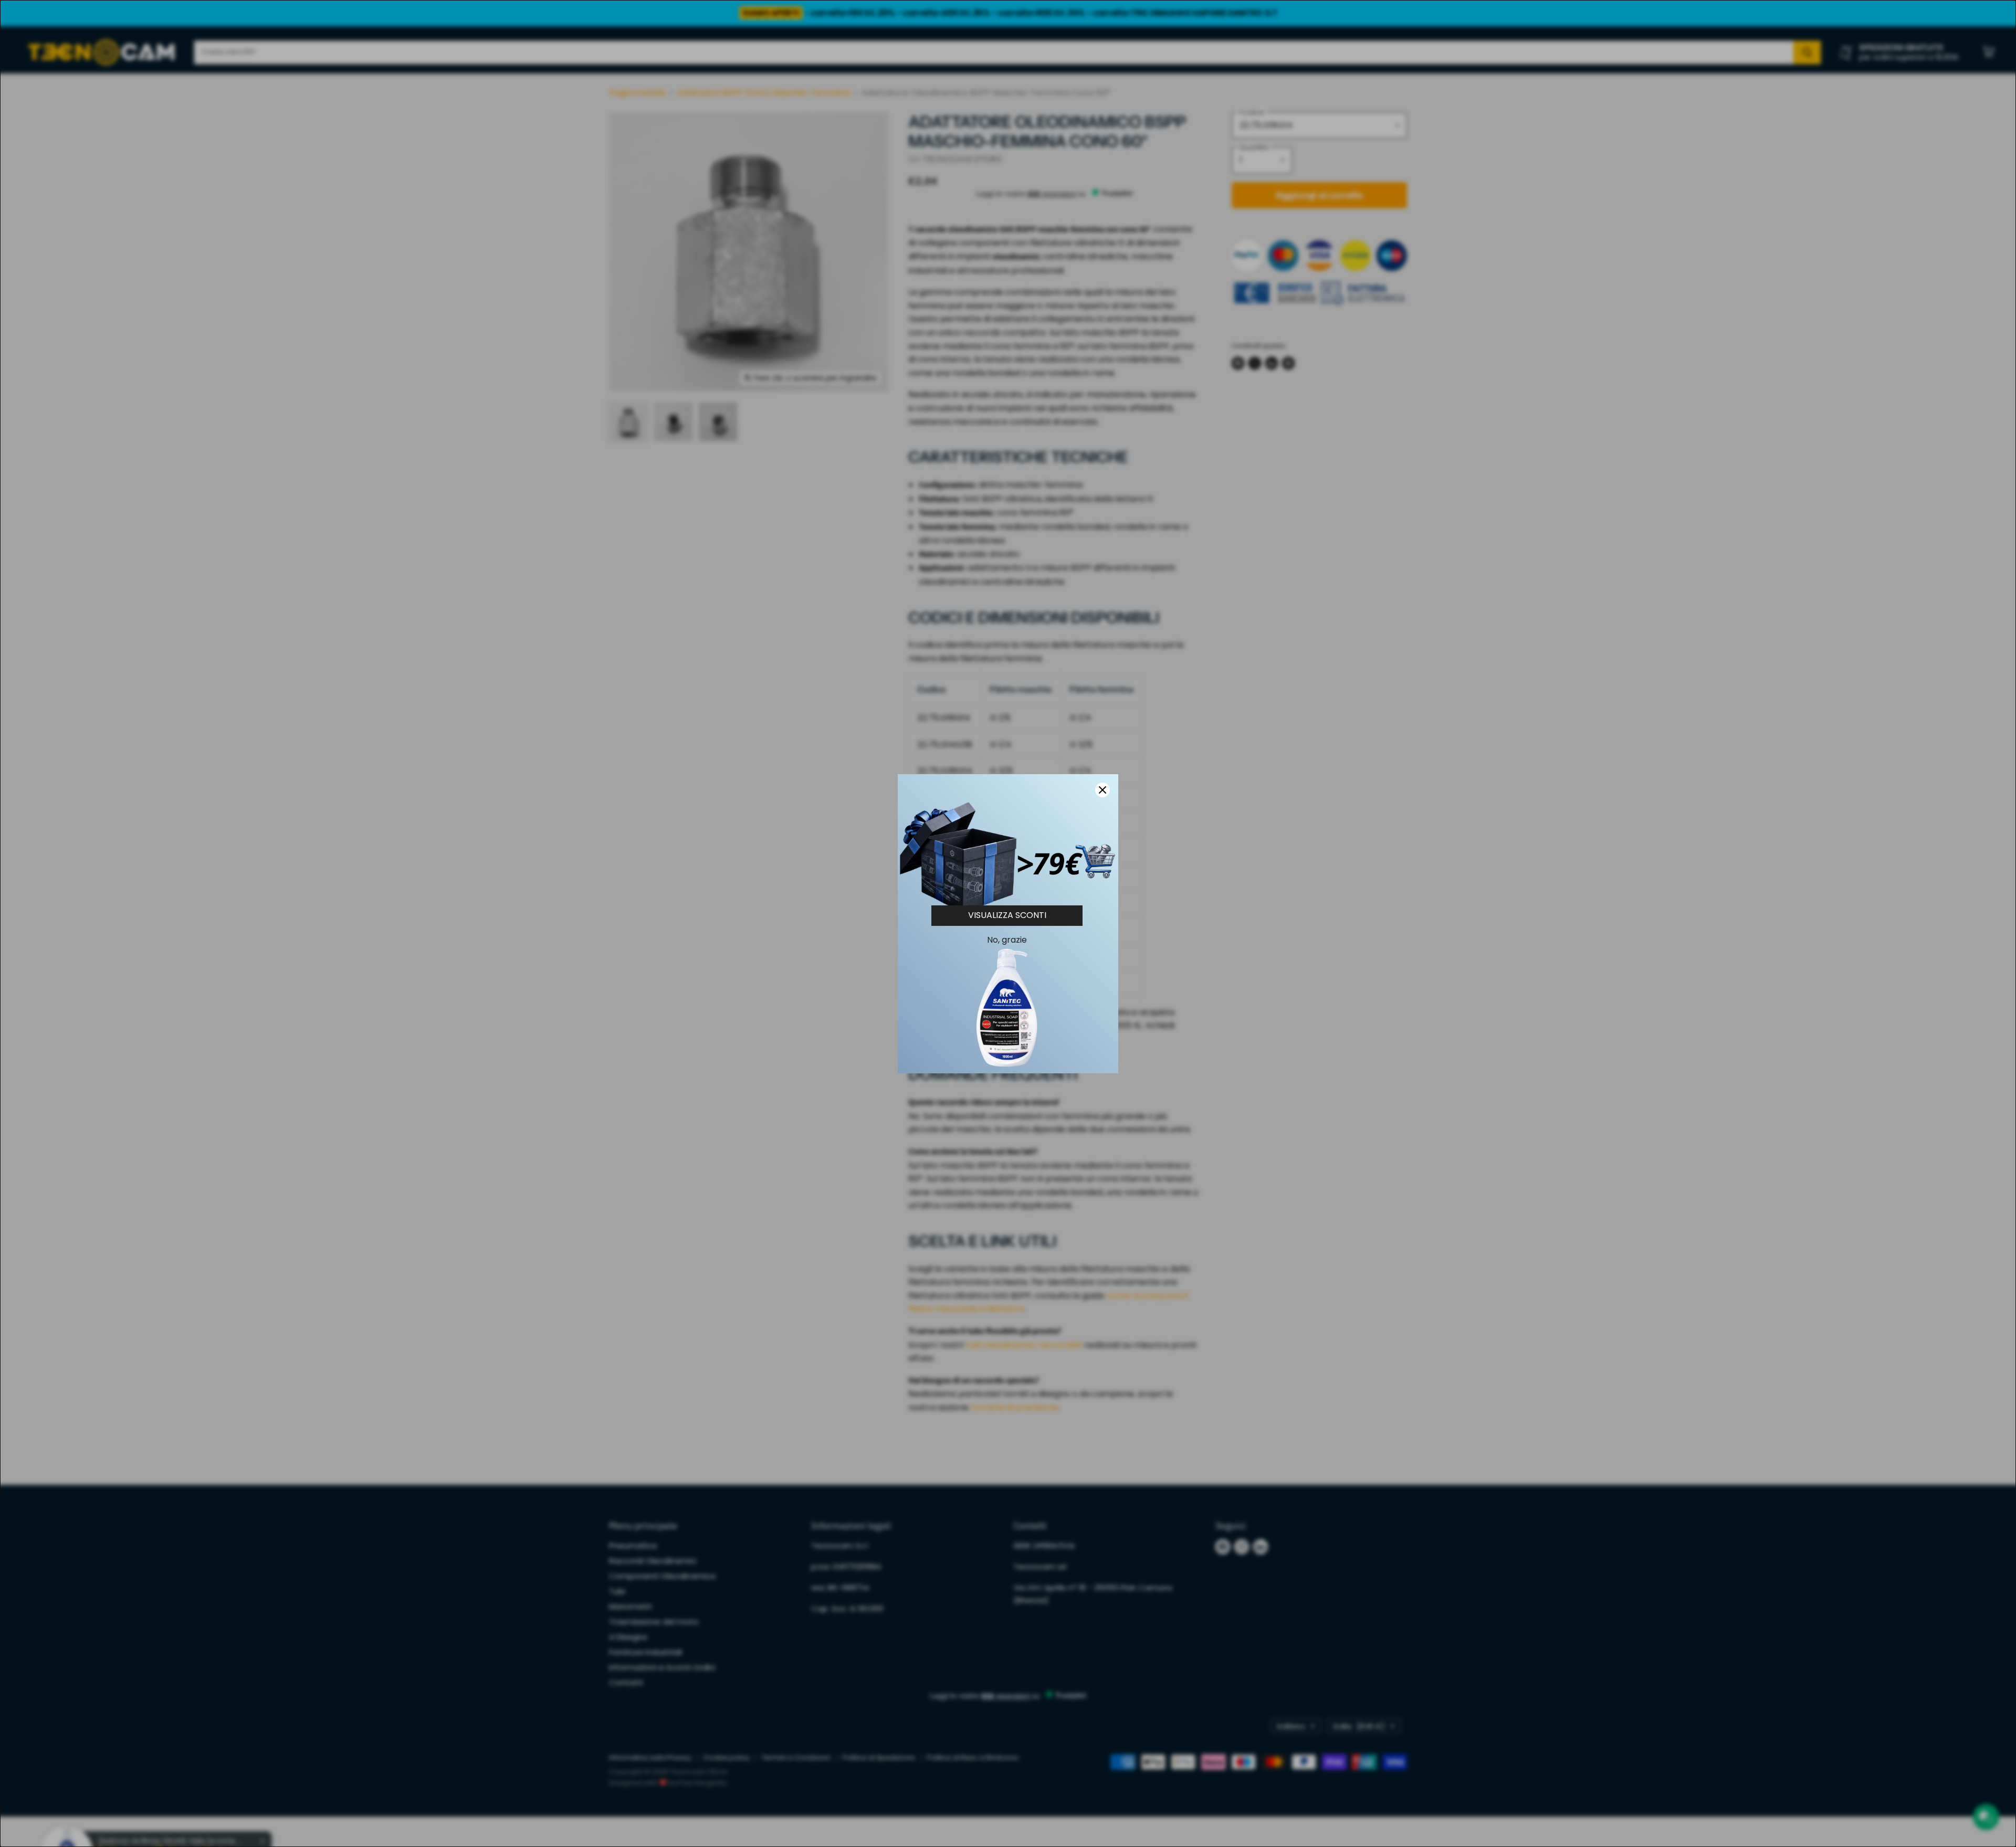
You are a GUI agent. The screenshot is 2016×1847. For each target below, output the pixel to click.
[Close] (1102, 790)
